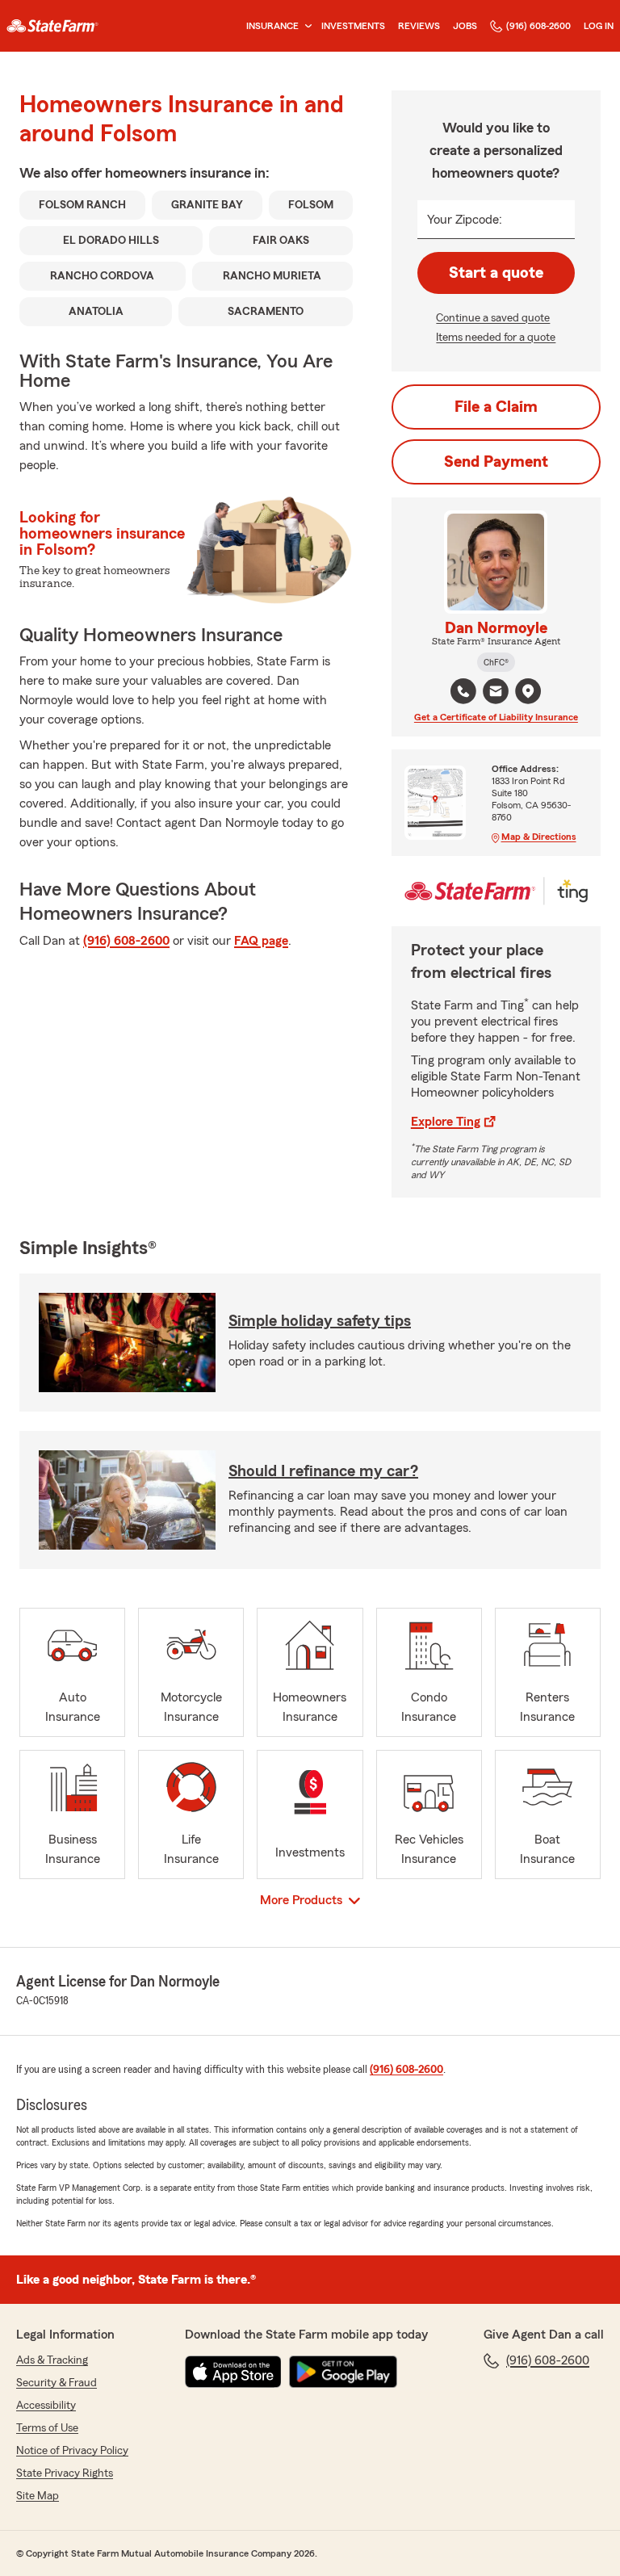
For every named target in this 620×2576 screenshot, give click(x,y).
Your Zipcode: (465, 220)
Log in (599, 26)
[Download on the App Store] (233, 2372)
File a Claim (496, 407)
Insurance (272, 26)
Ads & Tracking (52, 2360)
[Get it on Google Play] (343, 2372)
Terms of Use (47, 2428)
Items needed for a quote (496, 338)
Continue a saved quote (493, 318)
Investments (353, 26)
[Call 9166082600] (463, 691)
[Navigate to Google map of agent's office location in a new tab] (528, 691)
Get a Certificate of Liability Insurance (496, 717)
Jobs (465, 26)
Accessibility (46, 2406)
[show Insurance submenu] (305, 26)
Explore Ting (446, 1122)
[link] (52, 26)
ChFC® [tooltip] (496, 662)
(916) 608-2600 (538, 26)
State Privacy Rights (65, 2473)
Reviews (419, 26)
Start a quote (496, 273)
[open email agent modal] (496, 693)
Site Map (38, 2496)
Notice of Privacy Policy (72, 2451)
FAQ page (261, 941)
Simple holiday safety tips (320, 1321)
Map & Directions (539, 837)
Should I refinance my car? (323, 1471)
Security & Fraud (57, 2383)
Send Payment (496, 462)
